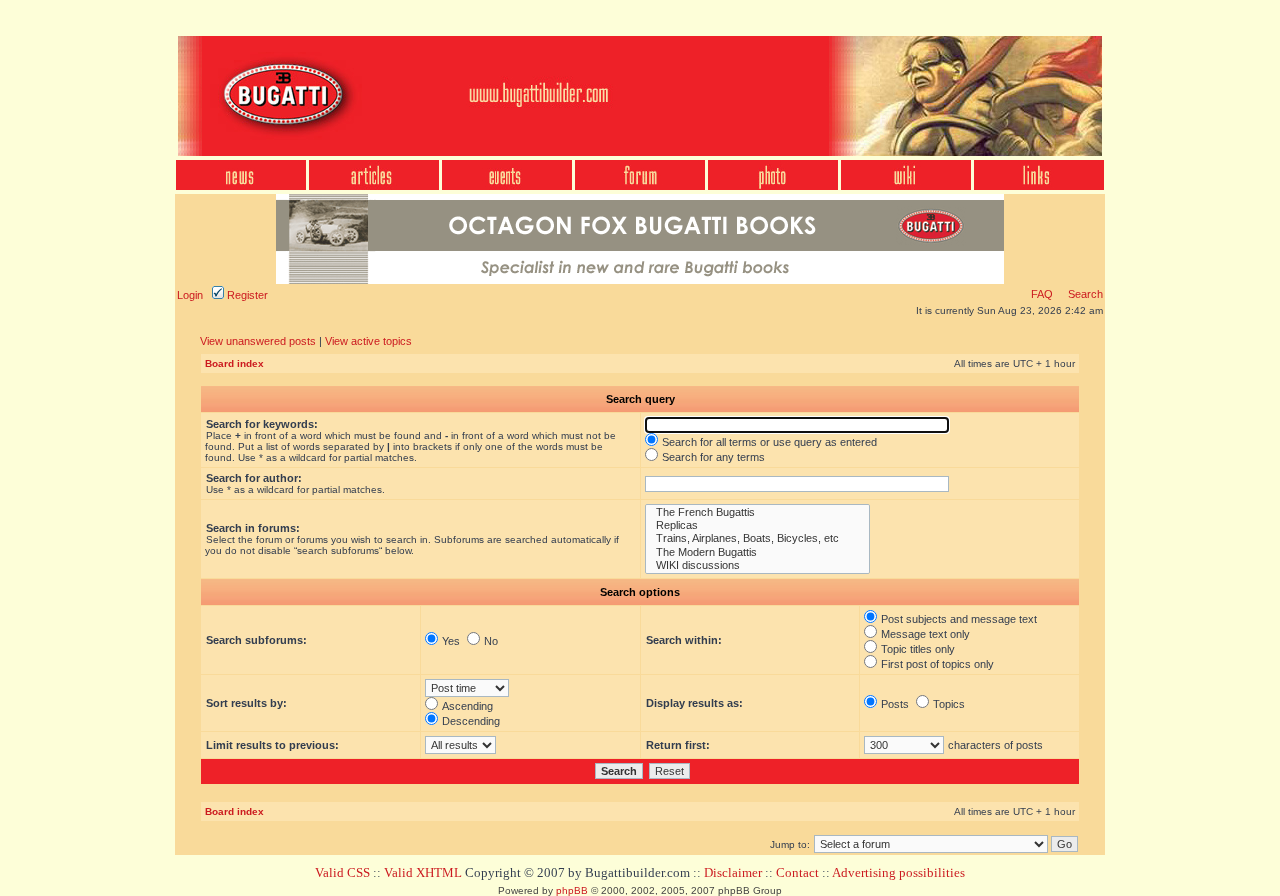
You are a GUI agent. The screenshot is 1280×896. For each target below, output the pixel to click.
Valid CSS (342, 872)
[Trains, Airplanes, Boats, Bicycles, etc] (757, 538)
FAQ (1042, 294)
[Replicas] (757, 525)
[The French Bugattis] (757, 512)
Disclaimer (733, 872)
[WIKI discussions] (757, 565)
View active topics (368, 341)
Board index (234, 363)
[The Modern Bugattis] (757, 552)
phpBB (572, 890)
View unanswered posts (258, 341)
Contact (797, 872)
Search (1084, 294)
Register (246, 295)
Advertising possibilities (898, 872)
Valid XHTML (423, 872)
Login (190, 295)
